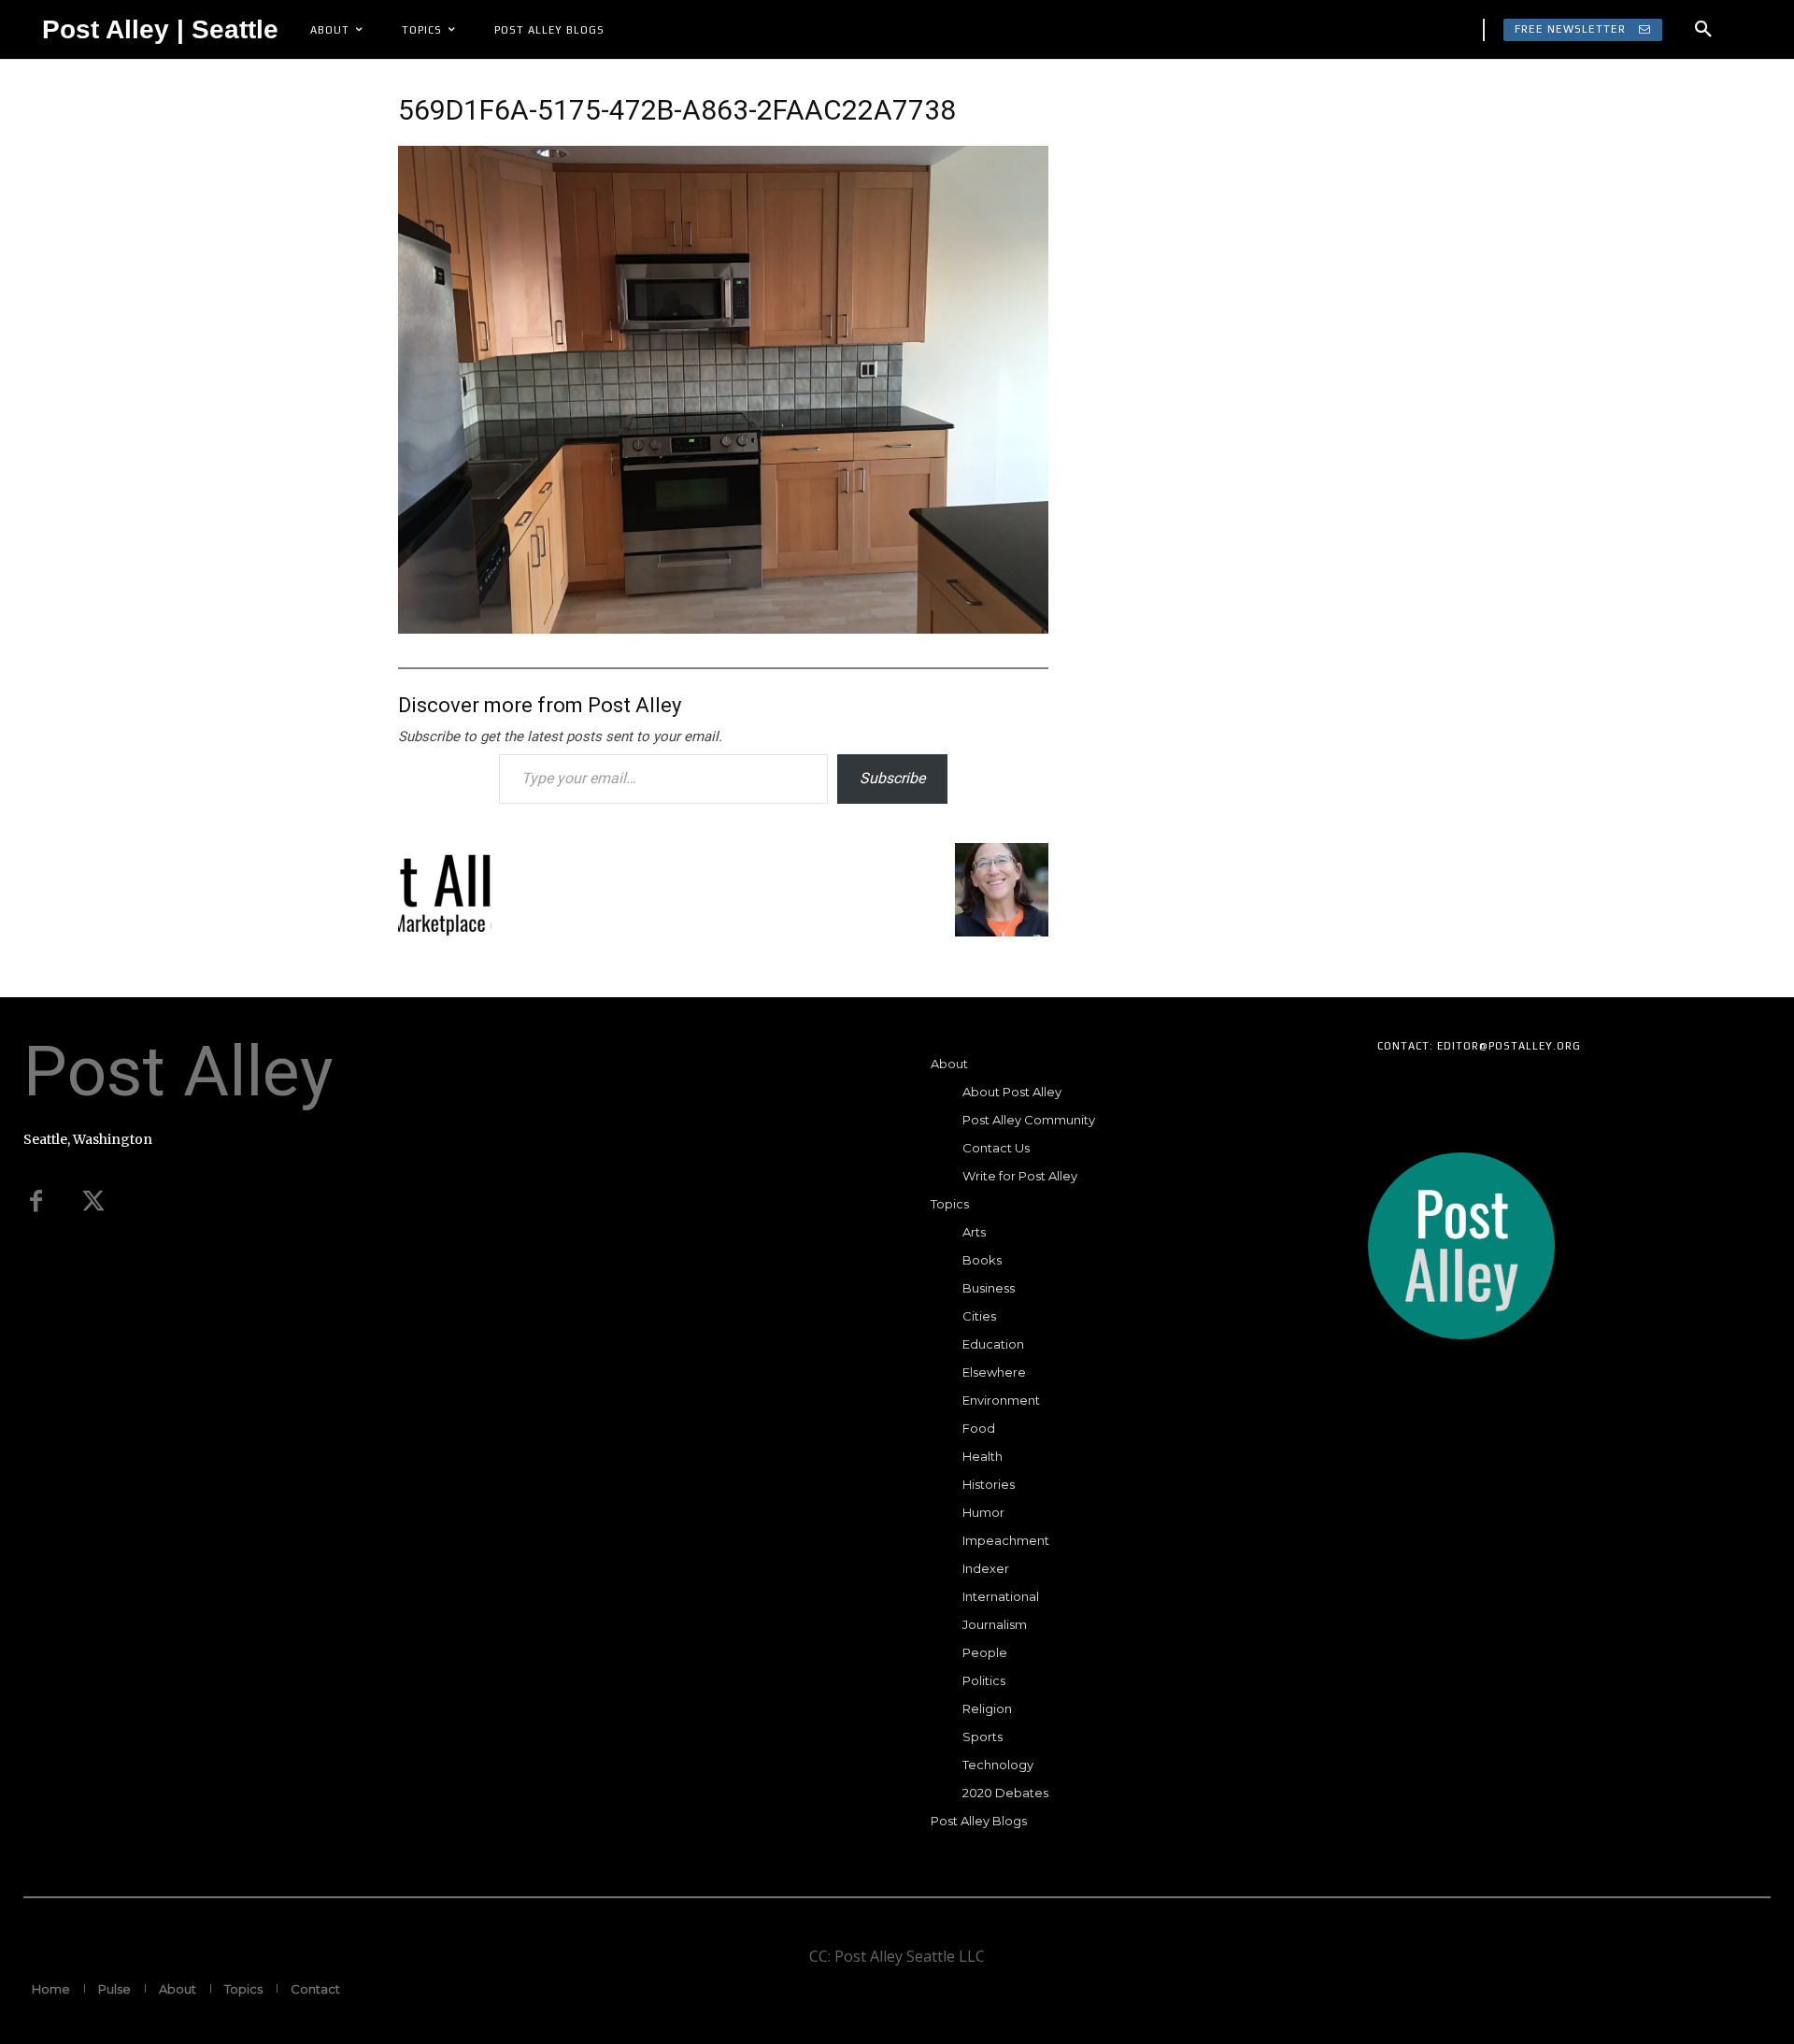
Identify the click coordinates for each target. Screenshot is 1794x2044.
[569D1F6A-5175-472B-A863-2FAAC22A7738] (723, 628)
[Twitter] (93, 1202)
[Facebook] (36, 1202)
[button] (1703, 30)
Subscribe (892, 778)
